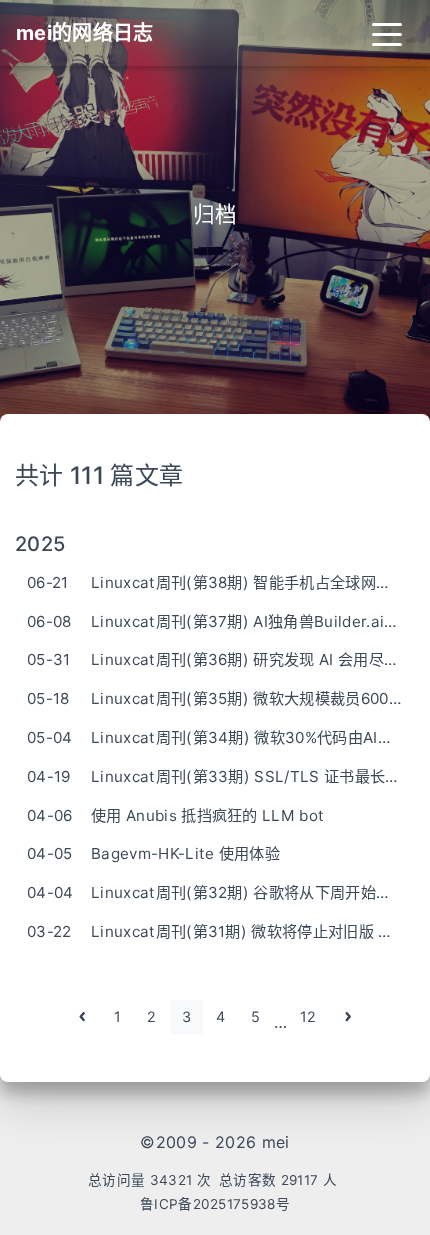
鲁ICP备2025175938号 (215, 1204)
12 (308, 1016)
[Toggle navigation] (387, 33)
